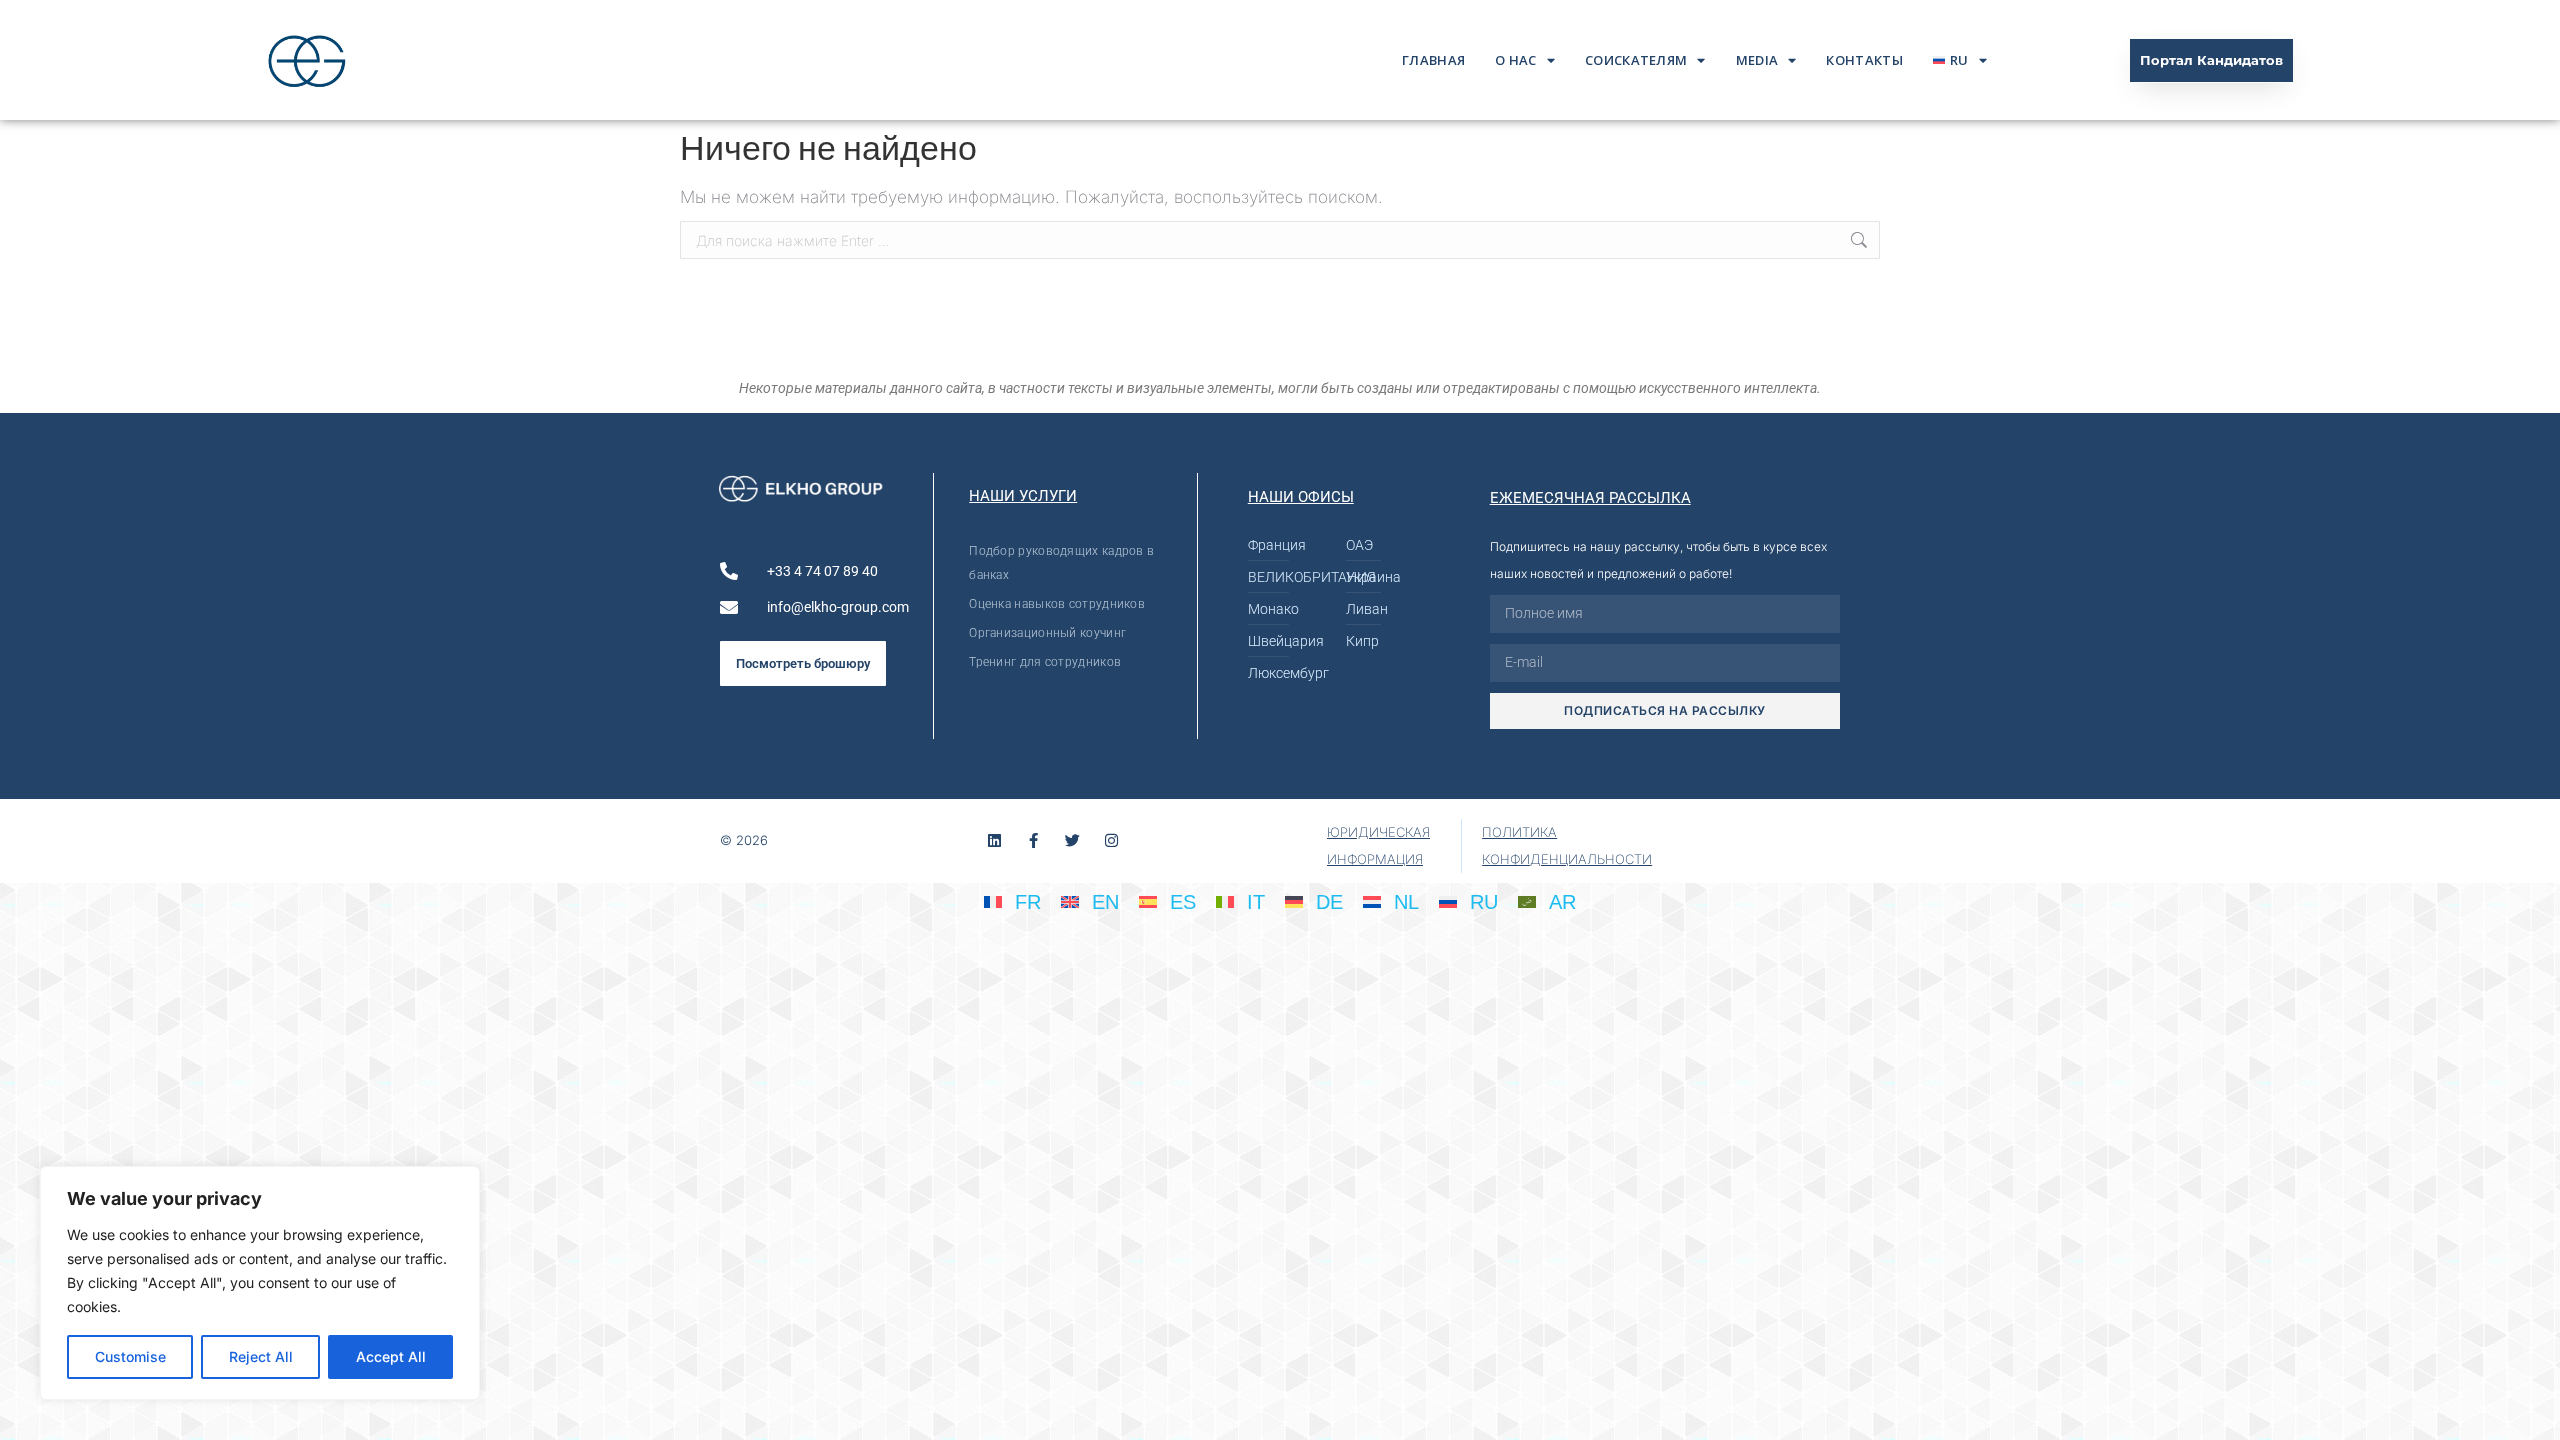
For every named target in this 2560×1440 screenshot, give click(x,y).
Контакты (1864, 60)
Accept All (391, 1356)
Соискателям (1636, 60)
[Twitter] (1072, 840)
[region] (260, 1283)
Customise (130, 1356)
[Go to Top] (2530, 1410)
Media (1757, 60)
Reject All (261, 1356)
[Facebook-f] (1033, 840)
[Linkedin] (994, 840)
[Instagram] (1111, 840)
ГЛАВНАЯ (1433, 60)
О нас (1516, 60)
